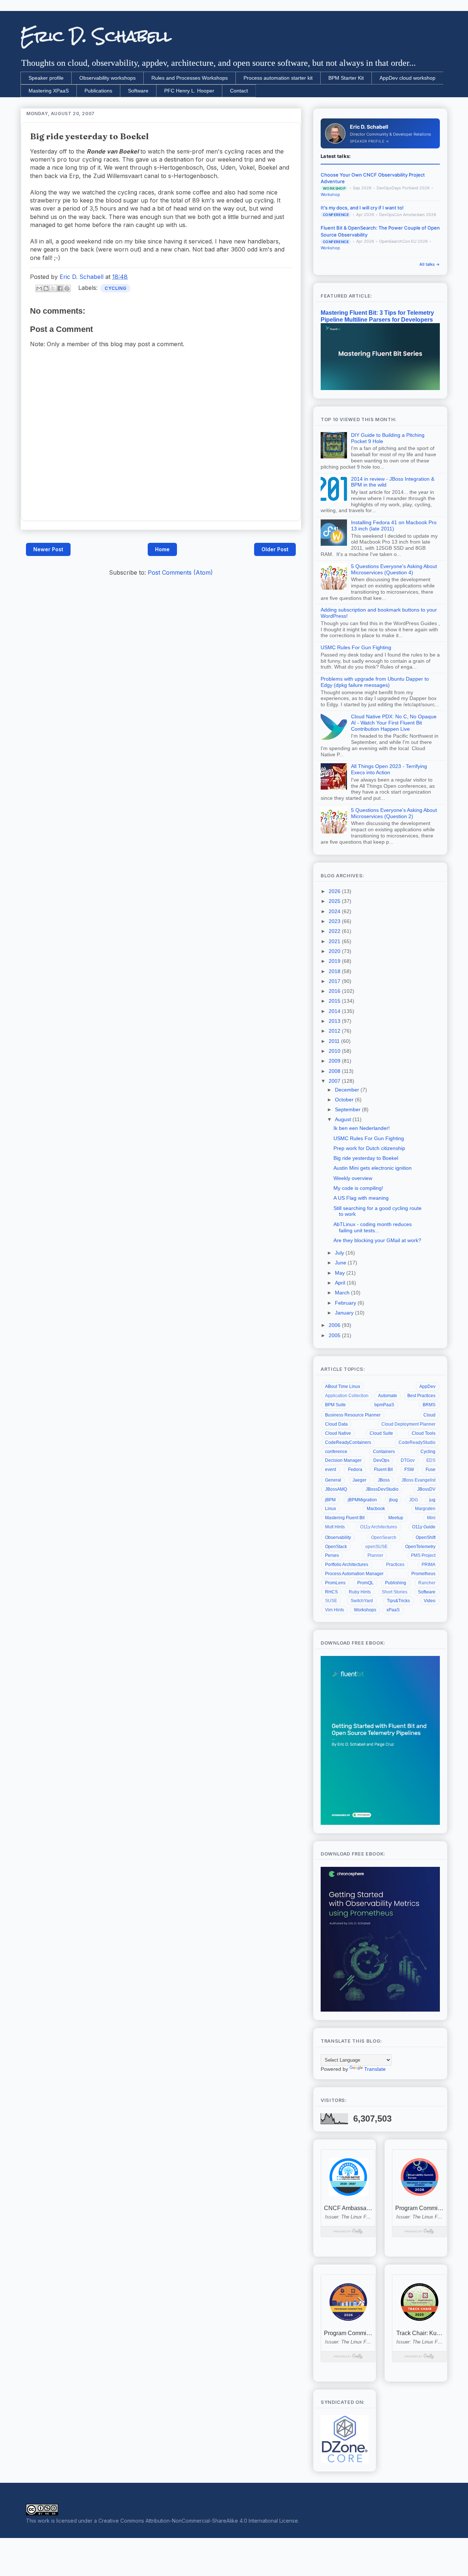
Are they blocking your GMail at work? (377, 1240)
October (345, 1100)
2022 (335, 931)
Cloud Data (336, 1424)
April (341, 1283)
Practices (395, 1565)
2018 (335, 971)
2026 (335, 891)
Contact (239, 91)
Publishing (396, 1583)
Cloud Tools (424, 1433)
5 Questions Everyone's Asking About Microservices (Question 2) (394, 813)
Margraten (425, 1509)
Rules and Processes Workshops (190, 78)
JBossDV (426, 1489)
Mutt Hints (335, 1527)
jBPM (330, 1500)
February (346, 1303)
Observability (338, 1537)
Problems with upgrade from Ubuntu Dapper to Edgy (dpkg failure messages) (375, 682)
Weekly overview (353, 1178)
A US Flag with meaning (361, 1198)
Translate (375, 2069)
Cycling (115, 288)
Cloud (429, 1415)
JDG (414, 1500)
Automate (388, 1396)
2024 (335, 911)
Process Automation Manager (354, 1574)
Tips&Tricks (398, 1601)
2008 (335, 1071)
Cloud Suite (381, 1433)
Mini (431, 1518)
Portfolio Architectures (347, 1565)
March (343, 1293)
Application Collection (347, 1396)
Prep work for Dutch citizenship (369, 1148)
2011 (335, 1041)
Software (138, 91)
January (345, 1313)
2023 (335, 921)
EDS (431, 1460)
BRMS (429, 1405)
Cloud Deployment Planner (408, 1424)
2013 (335, 1021)
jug (432, 1500)
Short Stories (395, 1592)
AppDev (427, 1387)
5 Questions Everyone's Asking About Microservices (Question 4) (394, 569)
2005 (335, 1335)
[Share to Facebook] (60, 288)
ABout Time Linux (343, 1387)
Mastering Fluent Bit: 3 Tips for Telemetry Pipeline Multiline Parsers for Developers (377, 316)
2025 (335, 901)
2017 (335, 981)
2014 (335, 1011)
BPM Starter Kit (346, 78)
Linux (331, 1509)
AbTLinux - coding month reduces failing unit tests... (373, 1227)
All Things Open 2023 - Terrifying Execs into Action (389, 769)
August (344, 1119)
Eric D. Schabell (96, 36)
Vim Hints (335, 1610)
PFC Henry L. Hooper (189, 91)
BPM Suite (335, 1405)
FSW (409, 1469)
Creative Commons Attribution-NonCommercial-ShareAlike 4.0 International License (198, 2521)
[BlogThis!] (46, 288)
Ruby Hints (360, 1592)
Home (162, 549)
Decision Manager (343, 1460)
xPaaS (393, 1610)
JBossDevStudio (382, 1489)
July (340, 1253)
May (341, 1273)
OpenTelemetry (420, 1547)
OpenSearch (384, 1537)
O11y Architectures (379, 1527)
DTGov (408, 1460)
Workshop (330, 195)
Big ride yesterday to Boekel (366, 1158)
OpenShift (426, 1537)
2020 (335, 951)
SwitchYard (362, 1601)
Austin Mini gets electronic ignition (373, 1168)
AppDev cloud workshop (407, 78)
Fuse (431, 1469)
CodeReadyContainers (348, 1442)
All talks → (430, 264)
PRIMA (429, 1565)
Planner (375, 1555)
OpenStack (336, 1547)
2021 (335, 941)
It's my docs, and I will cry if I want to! (362, 208)
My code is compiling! (358, 1188)
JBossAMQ (336, 1489)
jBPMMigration (362, 1500)
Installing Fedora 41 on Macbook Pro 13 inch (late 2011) (394, 525)
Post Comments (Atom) (180, 572)
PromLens (335, 1583)
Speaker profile (46, 78)
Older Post (275, 549)
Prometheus (423, 1574)
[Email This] (39, 288)
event (331, 1469)
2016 (335, 991)
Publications (98, 91)
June (341, 1263)
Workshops (365, 1610)
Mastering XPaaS (49, 91)
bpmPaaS (384, 1405)
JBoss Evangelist (418, 1480)
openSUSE (376, 1547)
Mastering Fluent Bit (345, 1518)
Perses (332, 1555)
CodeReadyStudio (417, 1442)
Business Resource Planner (353, 1415)
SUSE (331, 1601)
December (348, 1090)
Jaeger (359, 1480)
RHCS (331, 1592)
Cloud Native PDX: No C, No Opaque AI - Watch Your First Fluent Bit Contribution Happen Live (394, 723)
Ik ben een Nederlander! (362, 1128)
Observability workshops (107, 78)
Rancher (427, 1583)
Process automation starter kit (278, 78)
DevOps (381, 1460)
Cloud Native (338, 1433)
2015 (335, 1001)
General (333, 1480)
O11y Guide (424, 1527)
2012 (335, 1031)
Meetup (396, 1518)
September (348, 1109)
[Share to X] (53, 288)
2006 (335, 1325)
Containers (384, 1452)
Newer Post (48, 549)
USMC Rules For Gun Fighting (356, 647)
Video (430, 1601)
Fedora (355, 1469)
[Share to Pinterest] (67, 288)
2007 (335, 1081)
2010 (335, 1051)
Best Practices (421, 1396)
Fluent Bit (383, 1469)
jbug (393, 1500)
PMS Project (423, 1555)
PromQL (365, 1583)
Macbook (376, 1509)
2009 (335, 1061)
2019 (335, 961)
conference (336, 1452)
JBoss (384, 1480)
